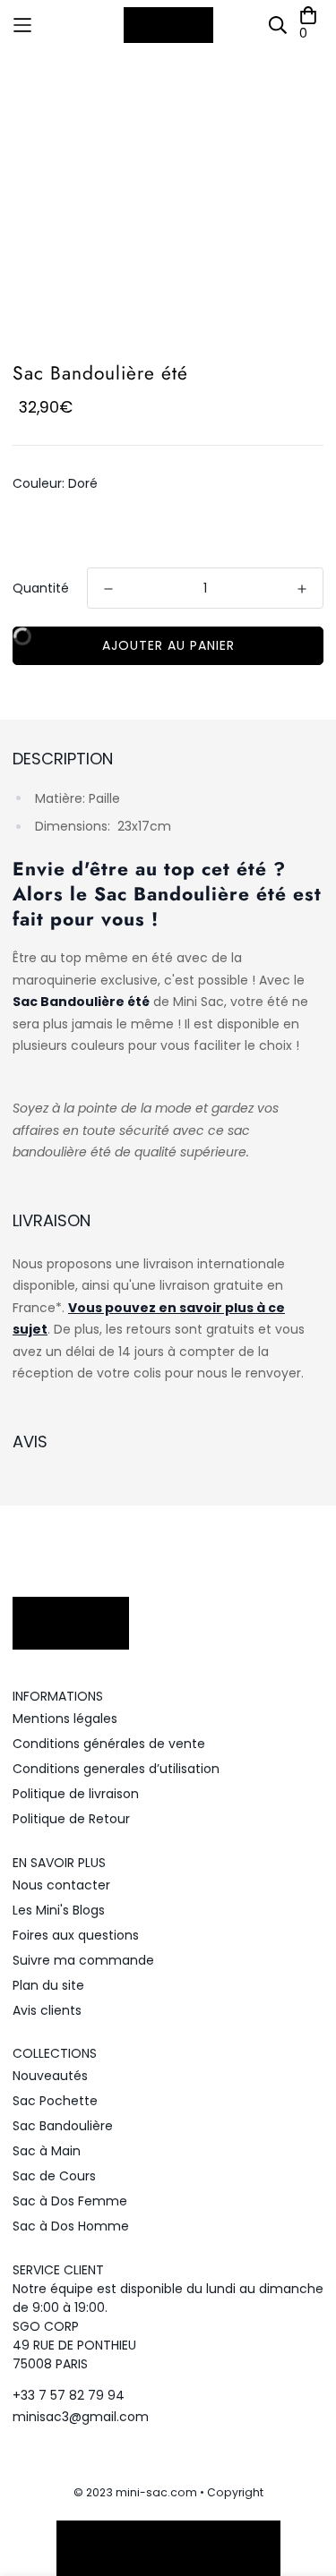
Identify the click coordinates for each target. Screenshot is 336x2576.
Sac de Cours (54, 2176)
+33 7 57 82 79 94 (69, 2395)
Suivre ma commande (83, 1960)
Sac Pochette (55, 2101)
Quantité (41, 588)
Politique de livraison (76, 1794)
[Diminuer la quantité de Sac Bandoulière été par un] (108, 589)
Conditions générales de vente (109, 1744)
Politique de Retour (71, 1819)
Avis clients (47, 2010)
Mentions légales (65, 1719)
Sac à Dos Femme (70, 2201)
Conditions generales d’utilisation (116, 1769)
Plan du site (48, 1985)
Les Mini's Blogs (59, 1910)
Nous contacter (61, 1885)
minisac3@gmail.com (81, 2417)
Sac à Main (47, 2151)
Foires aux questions (76, 1935)
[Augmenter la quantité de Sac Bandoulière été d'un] (302, 589)
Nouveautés (50, 2076)
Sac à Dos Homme (71, 2226)
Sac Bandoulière (63, 2126)
